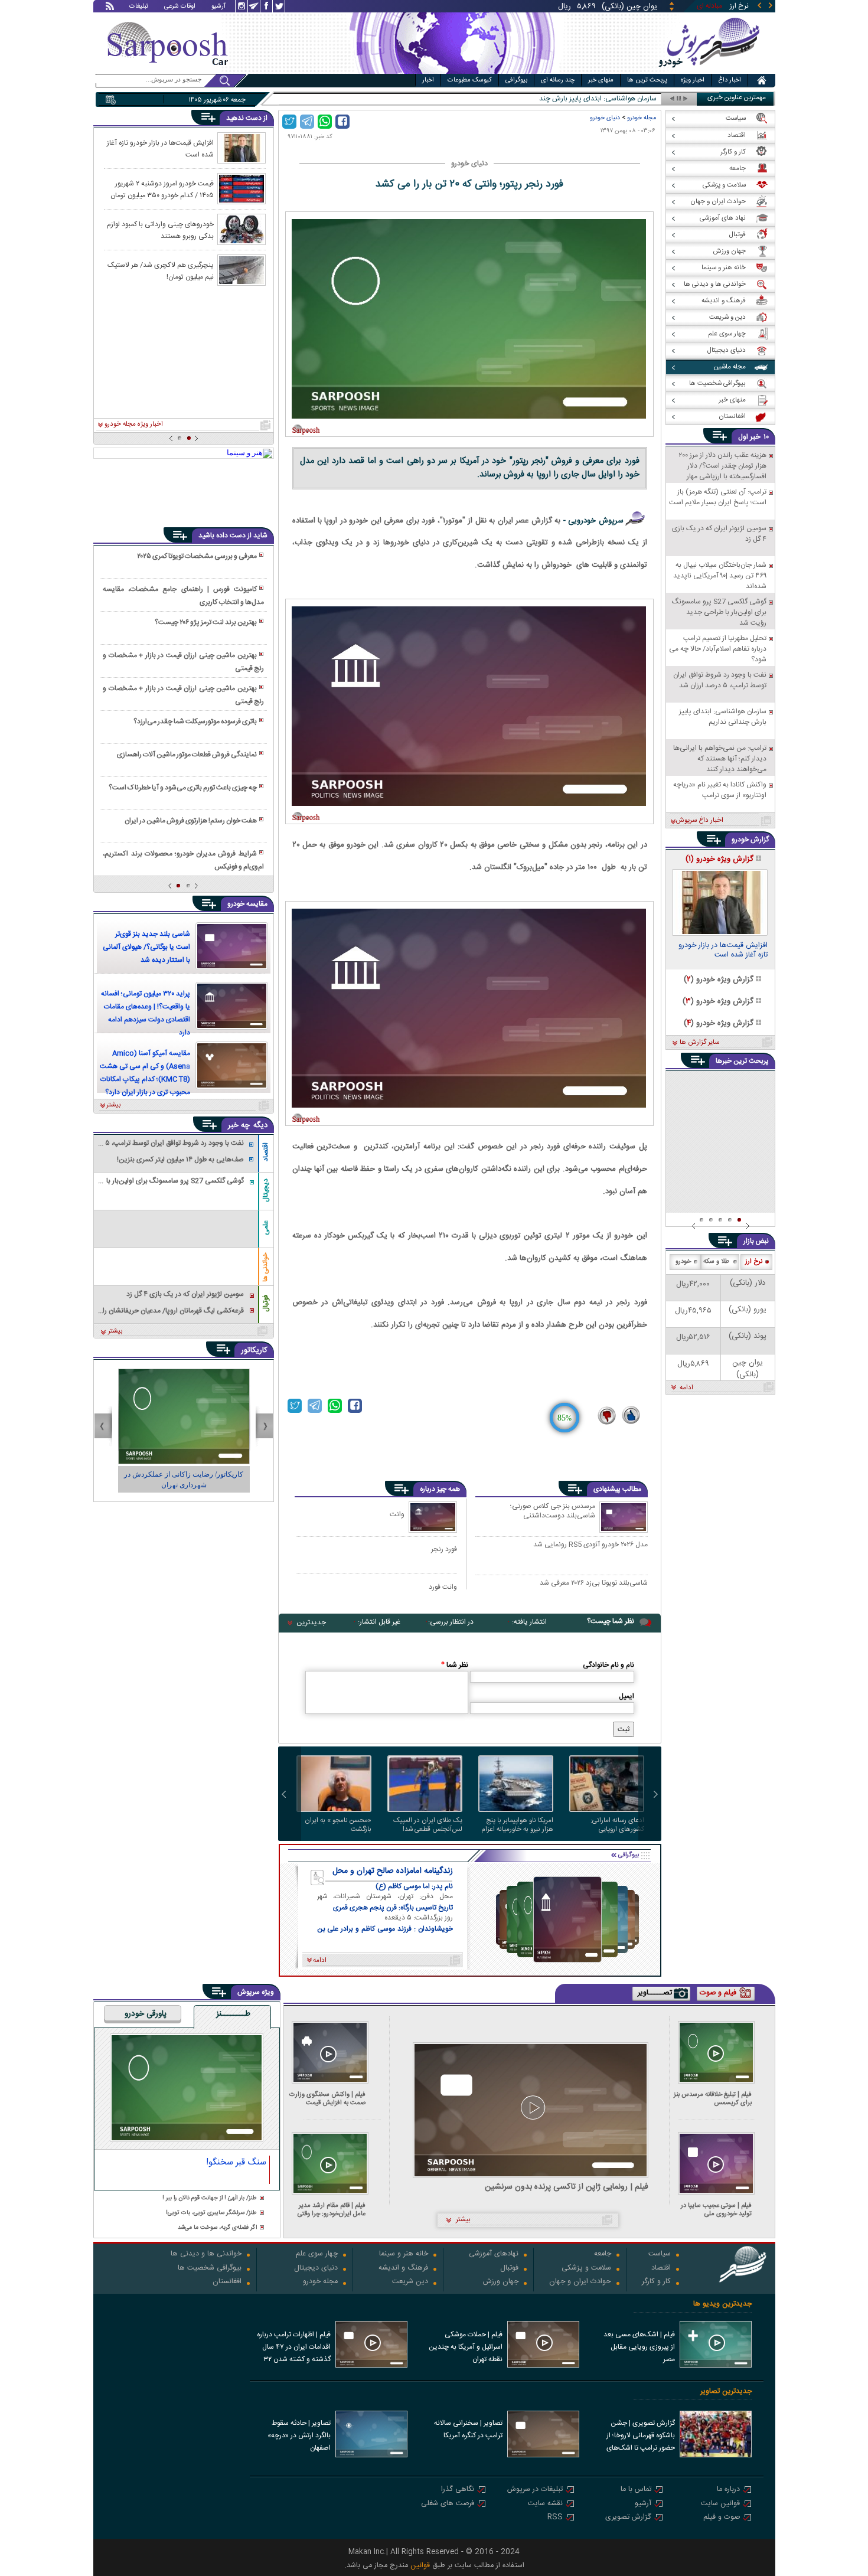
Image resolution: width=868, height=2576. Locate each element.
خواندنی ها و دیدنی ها (206, 2255)
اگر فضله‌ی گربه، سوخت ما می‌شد (217, 2228)
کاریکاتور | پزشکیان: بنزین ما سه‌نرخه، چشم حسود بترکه (184, 1480)
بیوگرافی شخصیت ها (210, 2269)
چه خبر (239, 1125)
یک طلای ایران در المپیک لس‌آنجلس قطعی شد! (428, 1825)
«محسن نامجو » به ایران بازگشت (338, 1825)
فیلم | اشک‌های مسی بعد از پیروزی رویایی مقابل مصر (639, 2347)
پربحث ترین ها (647, 80)
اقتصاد (266, 1152)
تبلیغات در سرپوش (535, 2490)
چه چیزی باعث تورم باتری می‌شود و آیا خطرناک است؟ (183, 788)
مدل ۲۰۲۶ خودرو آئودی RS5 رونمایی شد (590, 1545)
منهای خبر (601, 80)
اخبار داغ (730, 80)
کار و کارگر (656, 2282)
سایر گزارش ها (699, 1043)
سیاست (660, 2255)
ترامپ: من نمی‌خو (631, 99)
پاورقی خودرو (146, 2015)
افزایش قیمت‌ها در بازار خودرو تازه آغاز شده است (160, 148)
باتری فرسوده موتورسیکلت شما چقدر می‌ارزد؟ (195, 721)
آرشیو (218, 7)
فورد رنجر (444, 1549)
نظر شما (455, 1665)
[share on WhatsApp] (325, 122)
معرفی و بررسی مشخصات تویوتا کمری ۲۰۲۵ (197, 556)
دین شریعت (410, 2282)
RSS (555, 2518)
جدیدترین (311, 1622)
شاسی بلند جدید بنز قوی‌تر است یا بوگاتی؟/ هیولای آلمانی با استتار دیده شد (146, 947)
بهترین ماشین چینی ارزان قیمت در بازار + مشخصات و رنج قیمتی (183, 662)
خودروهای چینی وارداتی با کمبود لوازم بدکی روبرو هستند (160, 230)
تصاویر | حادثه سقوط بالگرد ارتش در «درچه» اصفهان (299, 2435)
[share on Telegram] (307, 122)
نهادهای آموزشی (494, 2255)
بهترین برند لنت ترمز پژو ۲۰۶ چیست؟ (206, 622)
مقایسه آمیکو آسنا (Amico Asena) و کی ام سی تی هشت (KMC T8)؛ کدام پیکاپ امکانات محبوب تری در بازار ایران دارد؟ (145, 1073)
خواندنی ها (266, 1267)
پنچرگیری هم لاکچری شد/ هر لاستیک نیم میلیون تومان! (161, 270)
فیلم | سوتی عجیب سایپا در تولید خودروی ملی (716, 2210)
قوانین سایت (720, 2504)
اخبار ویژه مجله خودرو (134, 425)
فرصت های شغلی (448, 2504)
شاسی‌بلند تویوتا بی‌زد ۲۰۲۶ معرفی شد (594, 1584)
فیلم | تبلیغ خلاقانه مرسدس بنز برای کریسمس (713, 2099)
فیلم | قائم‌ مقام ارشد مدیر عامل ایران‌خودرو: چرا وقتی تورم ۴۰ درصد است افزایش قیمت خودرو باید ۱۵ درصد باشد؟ (330, 2210)
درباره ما (728, 2490)
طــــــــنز (233, 2015)
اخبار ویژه (693, 80)
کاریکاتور (254, 1350)
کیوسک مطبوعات (470, 80)
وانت (397, 1514)
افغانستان (227, 2282)
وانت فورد (443, 1587)
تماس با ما (636, 2490)
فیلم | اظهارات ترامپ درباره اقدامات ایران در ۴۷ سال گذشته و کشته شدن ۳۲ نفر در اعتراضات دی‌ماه (294, 2348)
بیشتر (114, 1105)
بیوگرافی (516, 80)
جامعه (603, 2255)
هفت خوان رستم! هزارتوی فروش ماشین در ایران (191, 821)
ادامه (686, 1388)
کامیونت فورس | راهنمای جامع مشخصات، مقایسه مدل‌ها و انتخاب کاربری (183, 596)
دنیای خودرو (605, 118)
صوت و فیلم (722, 2518)
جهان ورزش (501, 2282)
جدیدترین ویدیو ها (722, 2304)
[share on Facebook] (342, 122)
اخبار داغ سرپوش (699, 821)
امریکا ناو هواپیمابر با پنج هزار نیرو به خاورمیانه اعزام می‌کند (517, 1825)
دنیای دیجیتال (316, 2269)
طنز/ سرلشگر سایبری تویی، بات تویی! (211, 2213)
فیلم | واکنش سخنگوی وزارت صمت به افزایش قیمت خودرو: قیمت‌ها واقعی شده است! (327, 2099)
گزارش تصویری (628, 2518)
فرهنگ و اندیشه (403, 2269)
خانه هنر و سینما (404, 2255)
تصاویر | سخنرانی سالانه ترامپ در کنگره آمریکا (468, 2429)
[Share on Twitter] (289, 122)
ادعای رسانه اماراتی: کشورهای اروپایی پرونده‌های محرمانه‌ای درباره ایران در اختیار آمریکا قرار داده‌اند (608, 1825)
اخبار (428, 80)
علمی (266, 1228)
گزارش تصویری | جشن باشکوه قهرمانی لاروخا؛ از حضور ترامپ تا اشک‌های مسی (641, 2437)
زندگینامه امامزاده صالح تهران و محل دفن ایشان (393, 1871)
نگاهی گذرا (458, 2490)
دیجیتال (266, 1190)
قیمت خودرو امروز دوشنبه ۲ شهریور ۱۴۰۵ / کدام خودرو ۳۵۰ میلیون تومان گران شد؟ (162, 189)
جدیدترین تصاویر (726, 2391)
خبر (755, 437)
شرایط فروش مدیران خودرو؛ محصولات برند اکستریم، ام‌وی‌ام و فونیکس (183, 860)
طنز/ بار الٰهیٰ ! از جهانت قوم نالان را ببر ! (210, 2198)
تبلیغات (139, 7)
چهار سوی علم (317, 2255)
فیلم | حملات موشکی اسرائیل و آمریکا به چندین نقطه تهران (466, 2347)
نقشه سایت (545, 2504)
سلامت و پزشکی (586, 2269)
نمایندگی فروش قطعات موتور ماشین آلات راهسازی (187, 755)
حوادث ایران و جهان (580, 2282)
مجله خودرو (642, 118)
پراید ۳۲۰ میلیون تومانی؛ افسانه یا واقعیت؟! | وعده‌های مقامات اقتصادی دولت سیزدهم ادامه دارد (146, 1013)
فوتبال (266, 1303)
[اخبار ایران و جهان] (708, 71)
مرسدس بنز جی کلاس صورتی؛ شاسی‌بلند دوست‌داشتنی (553, 1511)
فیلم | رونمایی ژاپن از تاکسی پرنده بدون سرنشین (567, 2187)
